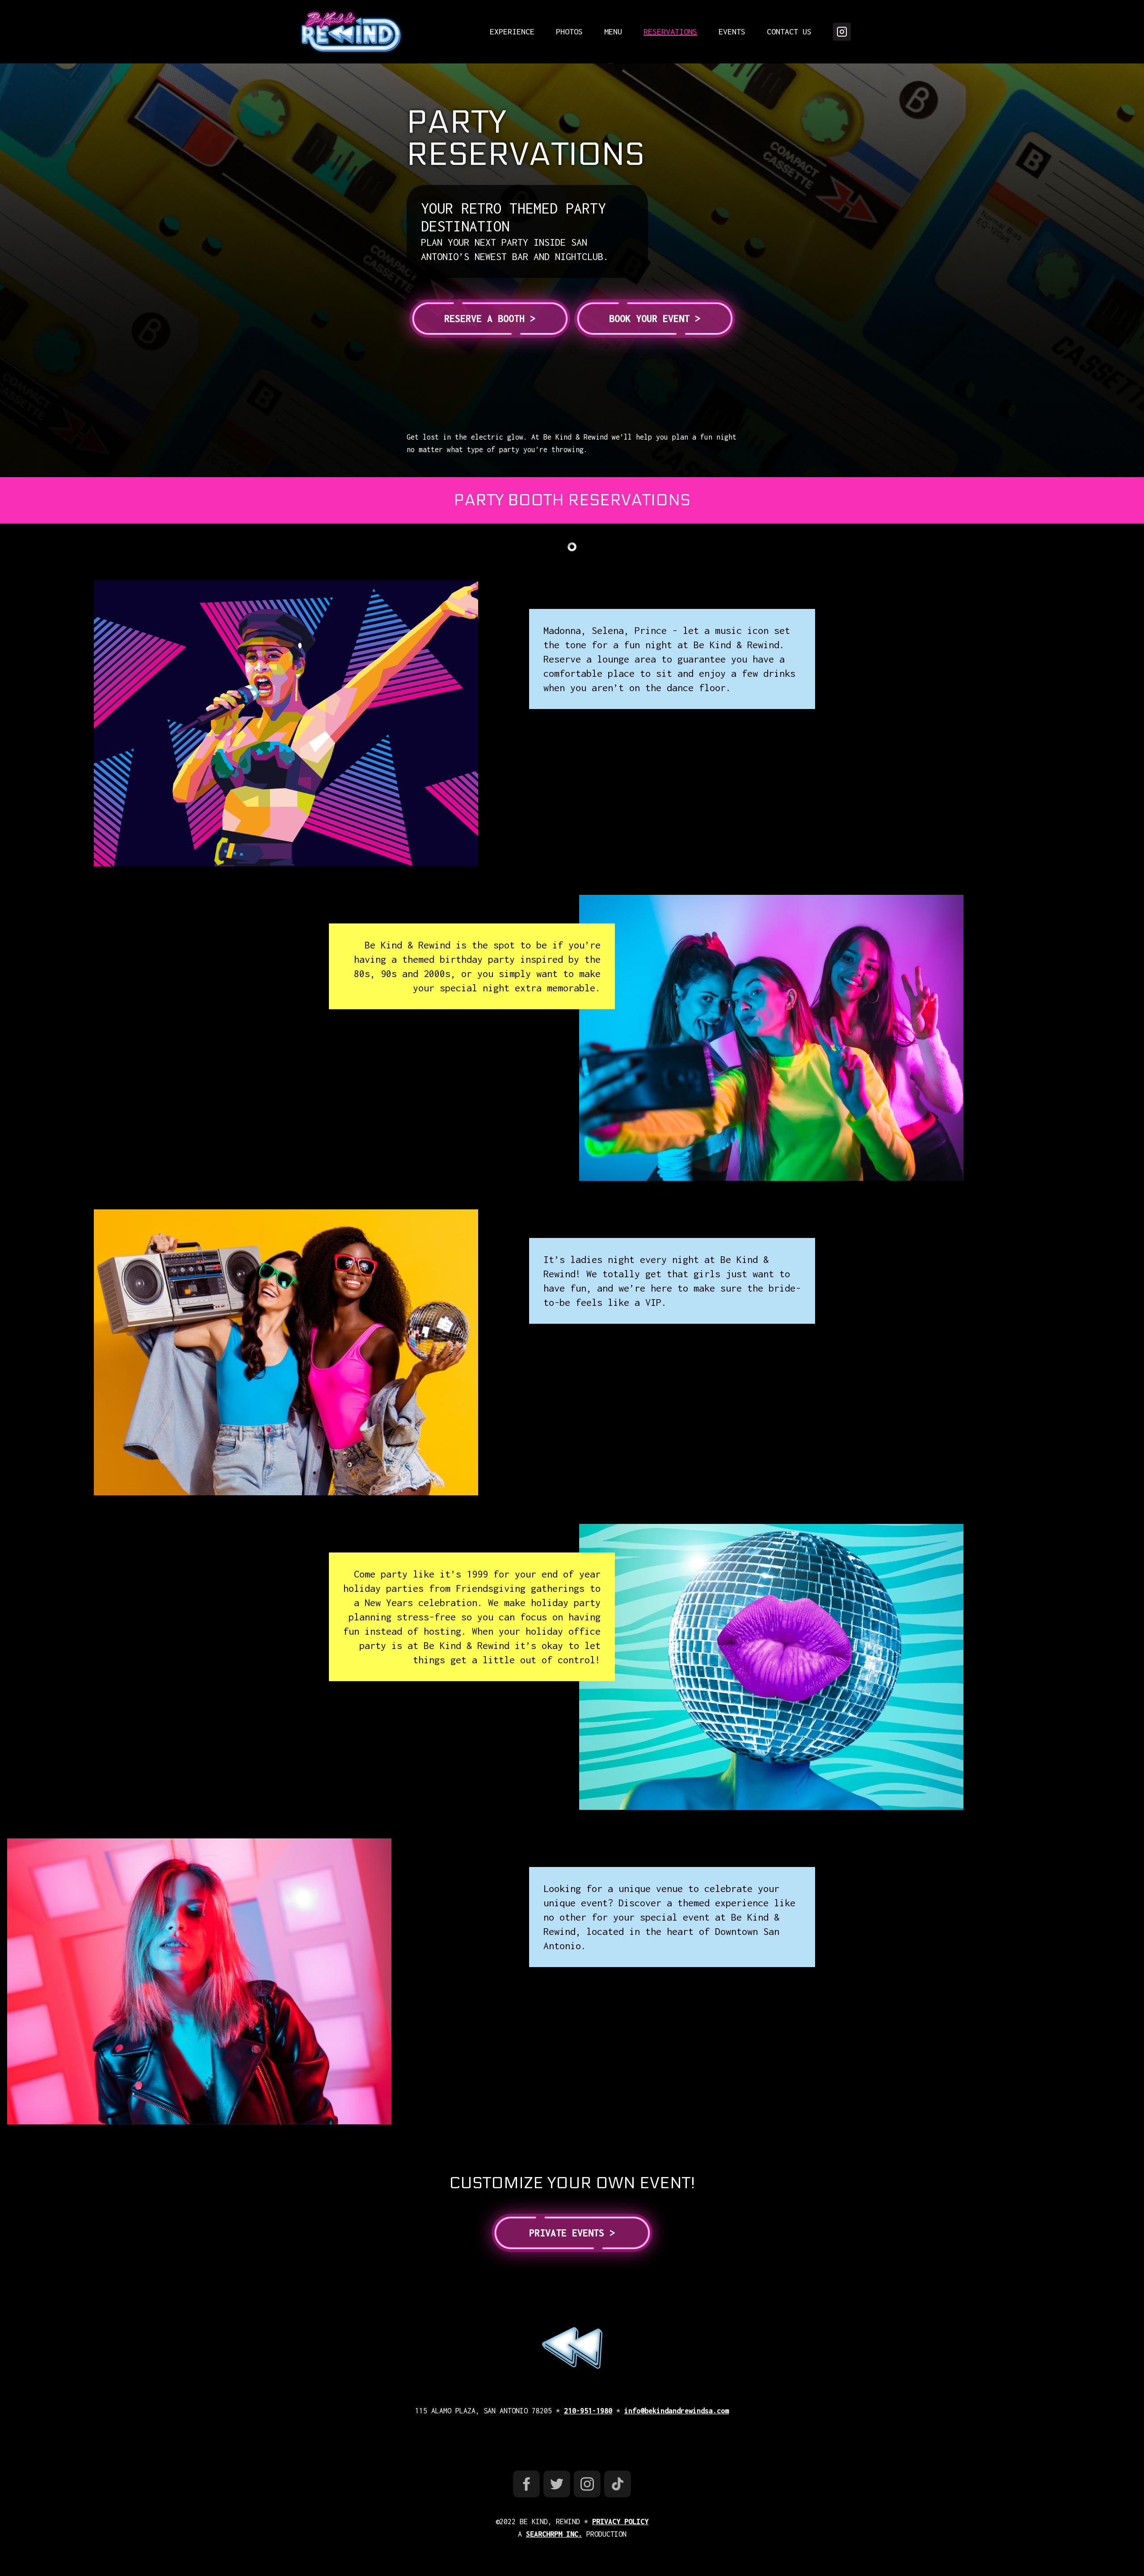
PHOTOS (569, 31)
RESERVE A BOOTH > (490, 319)
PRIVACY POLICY (620, 2521)
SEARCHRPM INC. (554, 2534)
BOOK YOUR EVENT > (655, 319)
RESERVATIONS (670, 31)
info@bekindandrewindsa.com (677, 2411)
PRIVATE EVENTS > (572, 2233)
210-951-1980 (588, 2411)
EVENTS (732, 31)
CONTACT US (789, 31)
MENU (613, 31)
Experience (512, 31)
